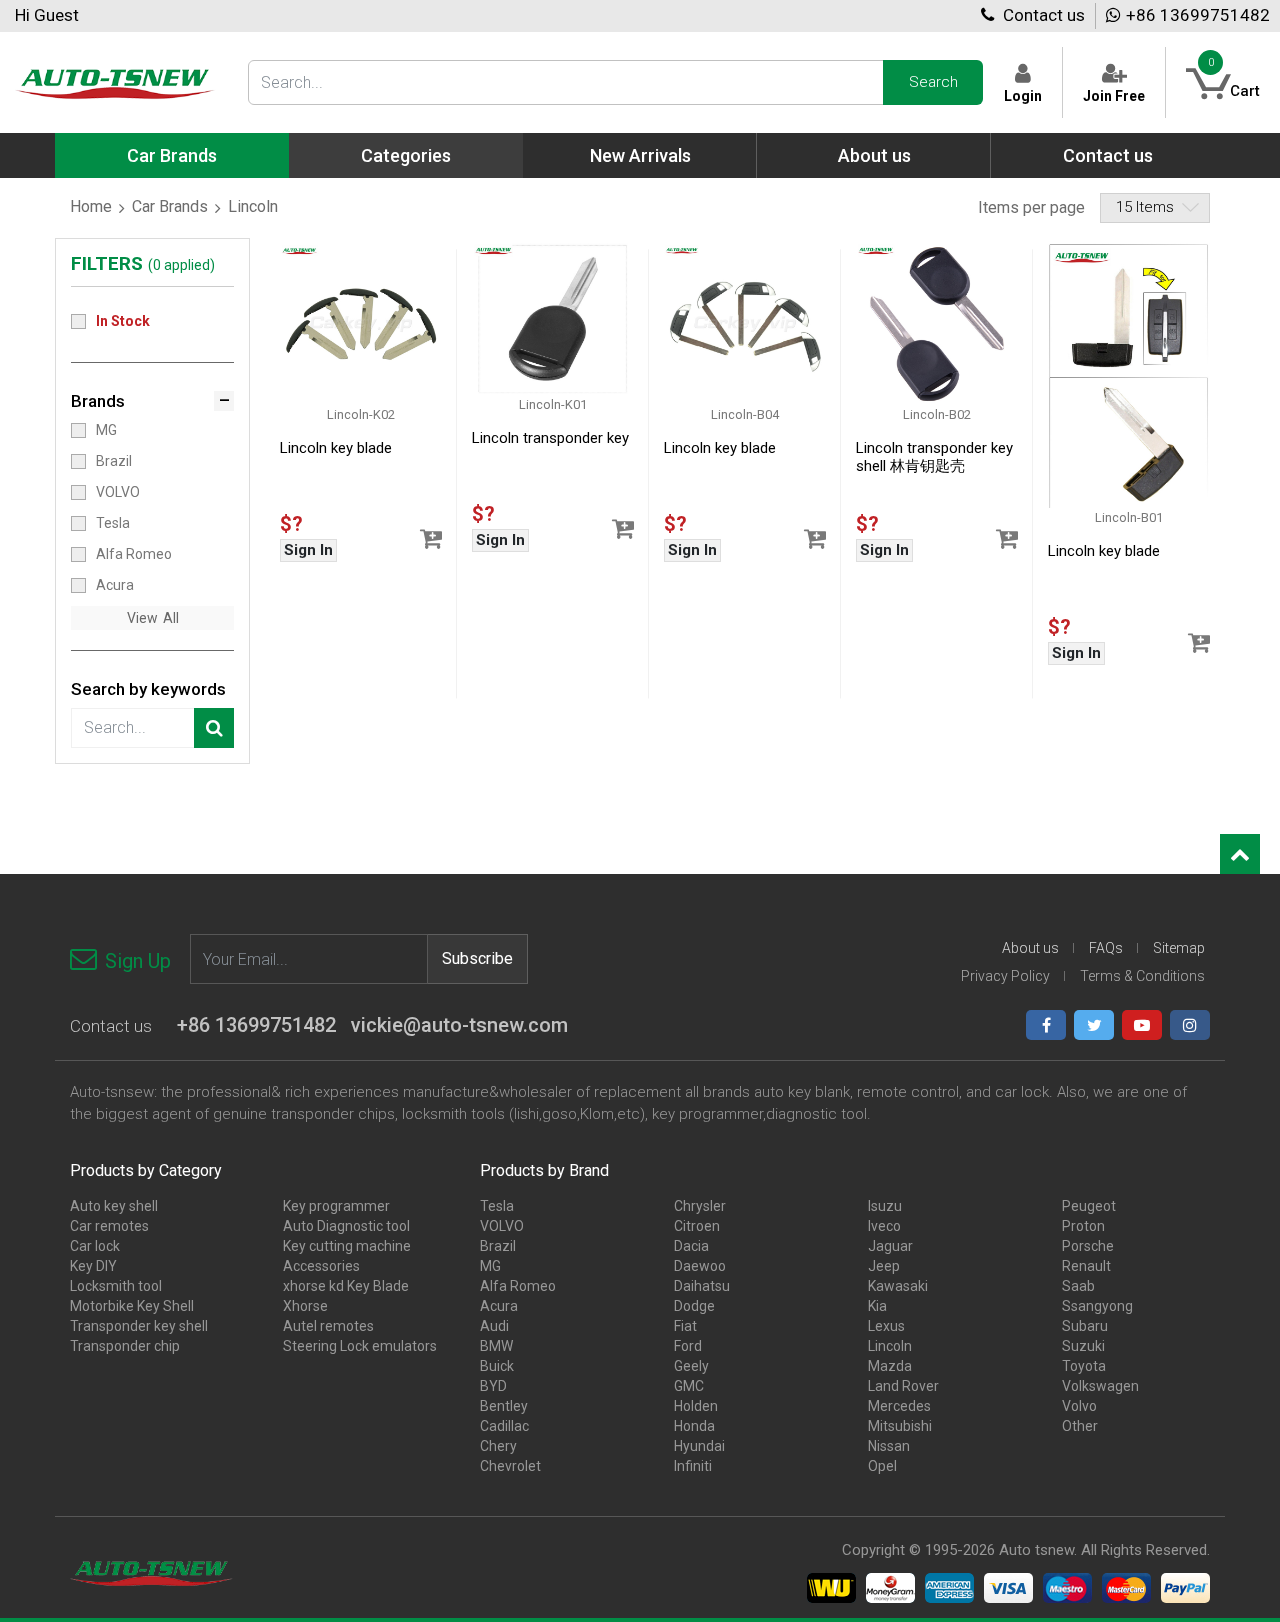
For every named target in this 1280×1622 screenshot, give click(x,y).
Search (933, 82)
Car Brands (170, 206)
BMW (496, 1346)
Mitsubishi (900, 1426)
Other (1080, 1426)
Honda (694, 1426)
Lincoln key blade (336, 448)
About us (874, 155)
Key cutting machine (347, 1246)
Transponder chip (125, 1346)
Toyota (1084, 1366)
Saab (1078, 1286)
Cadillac (504, 1426)
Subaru (1085, 1326)
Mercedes (899, 1406)
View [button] (142, 618)
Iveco (884, 1226)
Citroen (697, 1226)
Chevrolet (510, 1466)
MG (106, 430)
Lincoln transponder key (550, 438)
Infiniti (693, 1466)
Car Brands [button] (172, 155)
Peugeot (1089, 1206)
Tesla (113, 523)
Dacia (691, 1246)
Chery (498, 1446)
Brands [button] (98, 401)
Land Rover (903, 1386)
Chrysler (700, 1206)
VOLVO (118, 492)
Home (91, 206)
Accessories (321, 1266)
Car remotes (109, 1226)
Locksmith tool (116, 1286)
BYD (493, 1386)
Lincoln (890, 1346)
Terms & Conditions (1142, 976)
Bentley (504, 1406)
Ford (688, 1346)
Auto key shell (114, 1206)
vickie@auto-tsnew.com (459, 1025)
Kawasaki (898, 1286)
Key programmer (336, 1206)
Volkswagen (1100, 1386)
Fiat (685, 1326)
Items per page (1031, 207)
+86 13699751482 (1198, 15)
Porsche (1088, 1246)
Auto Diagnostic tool (346, 1226)
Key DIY (93, 1266)
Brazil (114, 461)
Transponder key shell (139, 1326)
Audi (494, 1326)
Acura (115, 585)
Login (1023, 95)
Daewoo (700, 1266)
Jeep (884, 1266)
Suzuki (1083, 1346)
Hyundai (699, 1446)
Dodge (694, 1306)
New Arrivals (640, 155)
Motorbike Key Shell (132, 1306)
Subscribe (477, 958)
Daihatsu (702, 1286)
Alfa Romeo (134, 554)
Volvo (1079, 1406)
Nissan (889, 1446)
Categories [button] (406, 155)
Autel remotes (328, 1326)
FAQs (1106, 948)
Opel (882, 1466)
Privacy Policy (1005, 976)
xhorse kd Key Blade (346, 1286)
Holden (696, 1406)
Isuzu (885, 1206)
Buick (497, 1366)
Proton (1083, 1226)
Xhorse (305, 1306)
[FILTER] (214, 728)
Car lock (95, 1246)
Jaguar (890, 1246)
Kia (877, 1306)
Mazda (890, 1366)
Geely (691, 1366)
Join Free (1114, 95)
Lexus (886, 1326)
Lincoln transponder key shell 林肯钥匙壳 (934, 457)
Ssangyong (1097, 1306)
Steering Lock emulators (360, 1346)
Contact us (1042, 15)
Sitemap (1179, 948)
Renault (1086, 1266)
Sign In (308, 550)
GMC (689, 1386)
